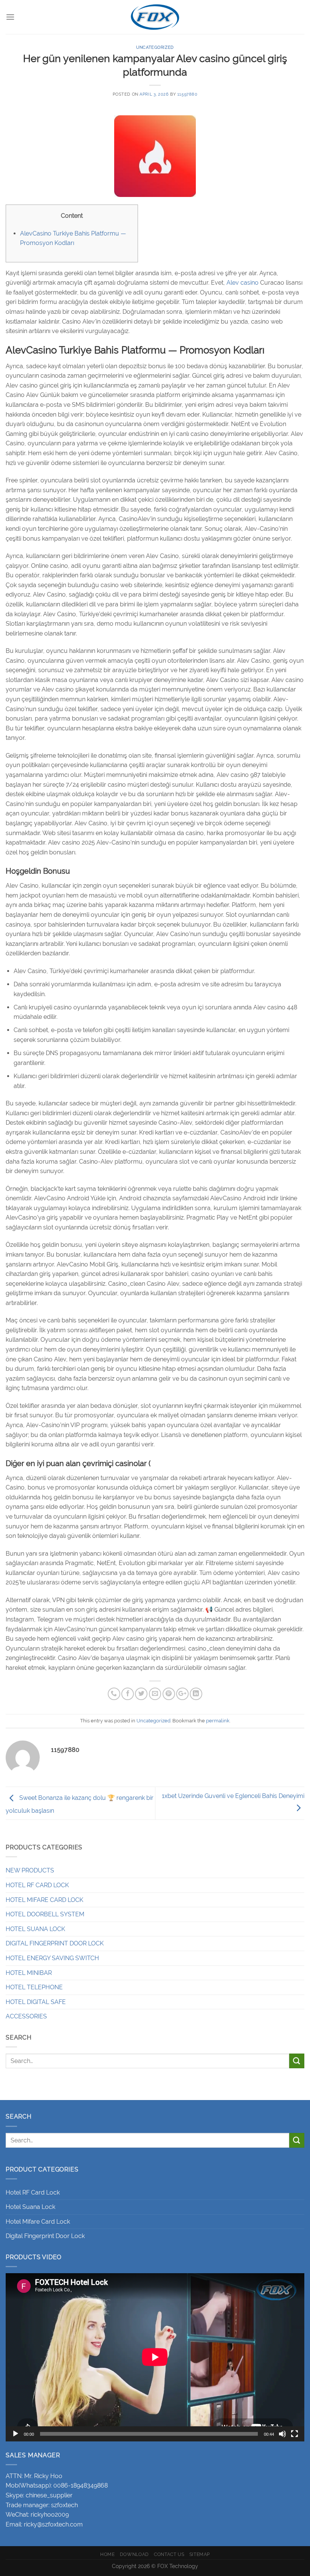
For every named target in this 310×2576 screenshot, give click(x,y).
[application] (155, 2357)
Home (107, 2554)
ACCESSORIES (26, 2016)
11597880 (187, 94)
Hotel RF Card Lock (33, 2192)
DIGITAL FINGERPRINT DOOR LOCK (55, 1943)
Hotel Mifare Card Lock (38, 2222)
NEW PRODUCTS (30, 1870)
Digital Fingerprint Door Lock (45, 2236)
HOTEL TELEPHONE (34, 1987)
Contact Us (169, 2554)
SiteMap (200, 2554)
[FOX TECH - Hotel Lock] (155, 17)
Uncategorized (155, 47)
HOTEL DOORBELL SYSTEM (45, 1914)
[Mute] (282, 2434)
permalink (218, 1721)
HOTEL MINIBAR (29, 1973)
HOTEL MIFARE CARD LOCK (44, 1900)
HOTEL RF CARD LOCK (37, 1885)
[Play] (15, 2434)
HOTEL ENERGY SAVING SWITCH (52, 1958)
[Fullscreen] (294, 2434)
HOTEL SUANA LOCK (35, 1929)
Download (134, 2554)
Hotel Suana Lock (30, 2207)
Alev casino (243, 283)
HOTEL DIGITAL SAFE (36, 2002)
